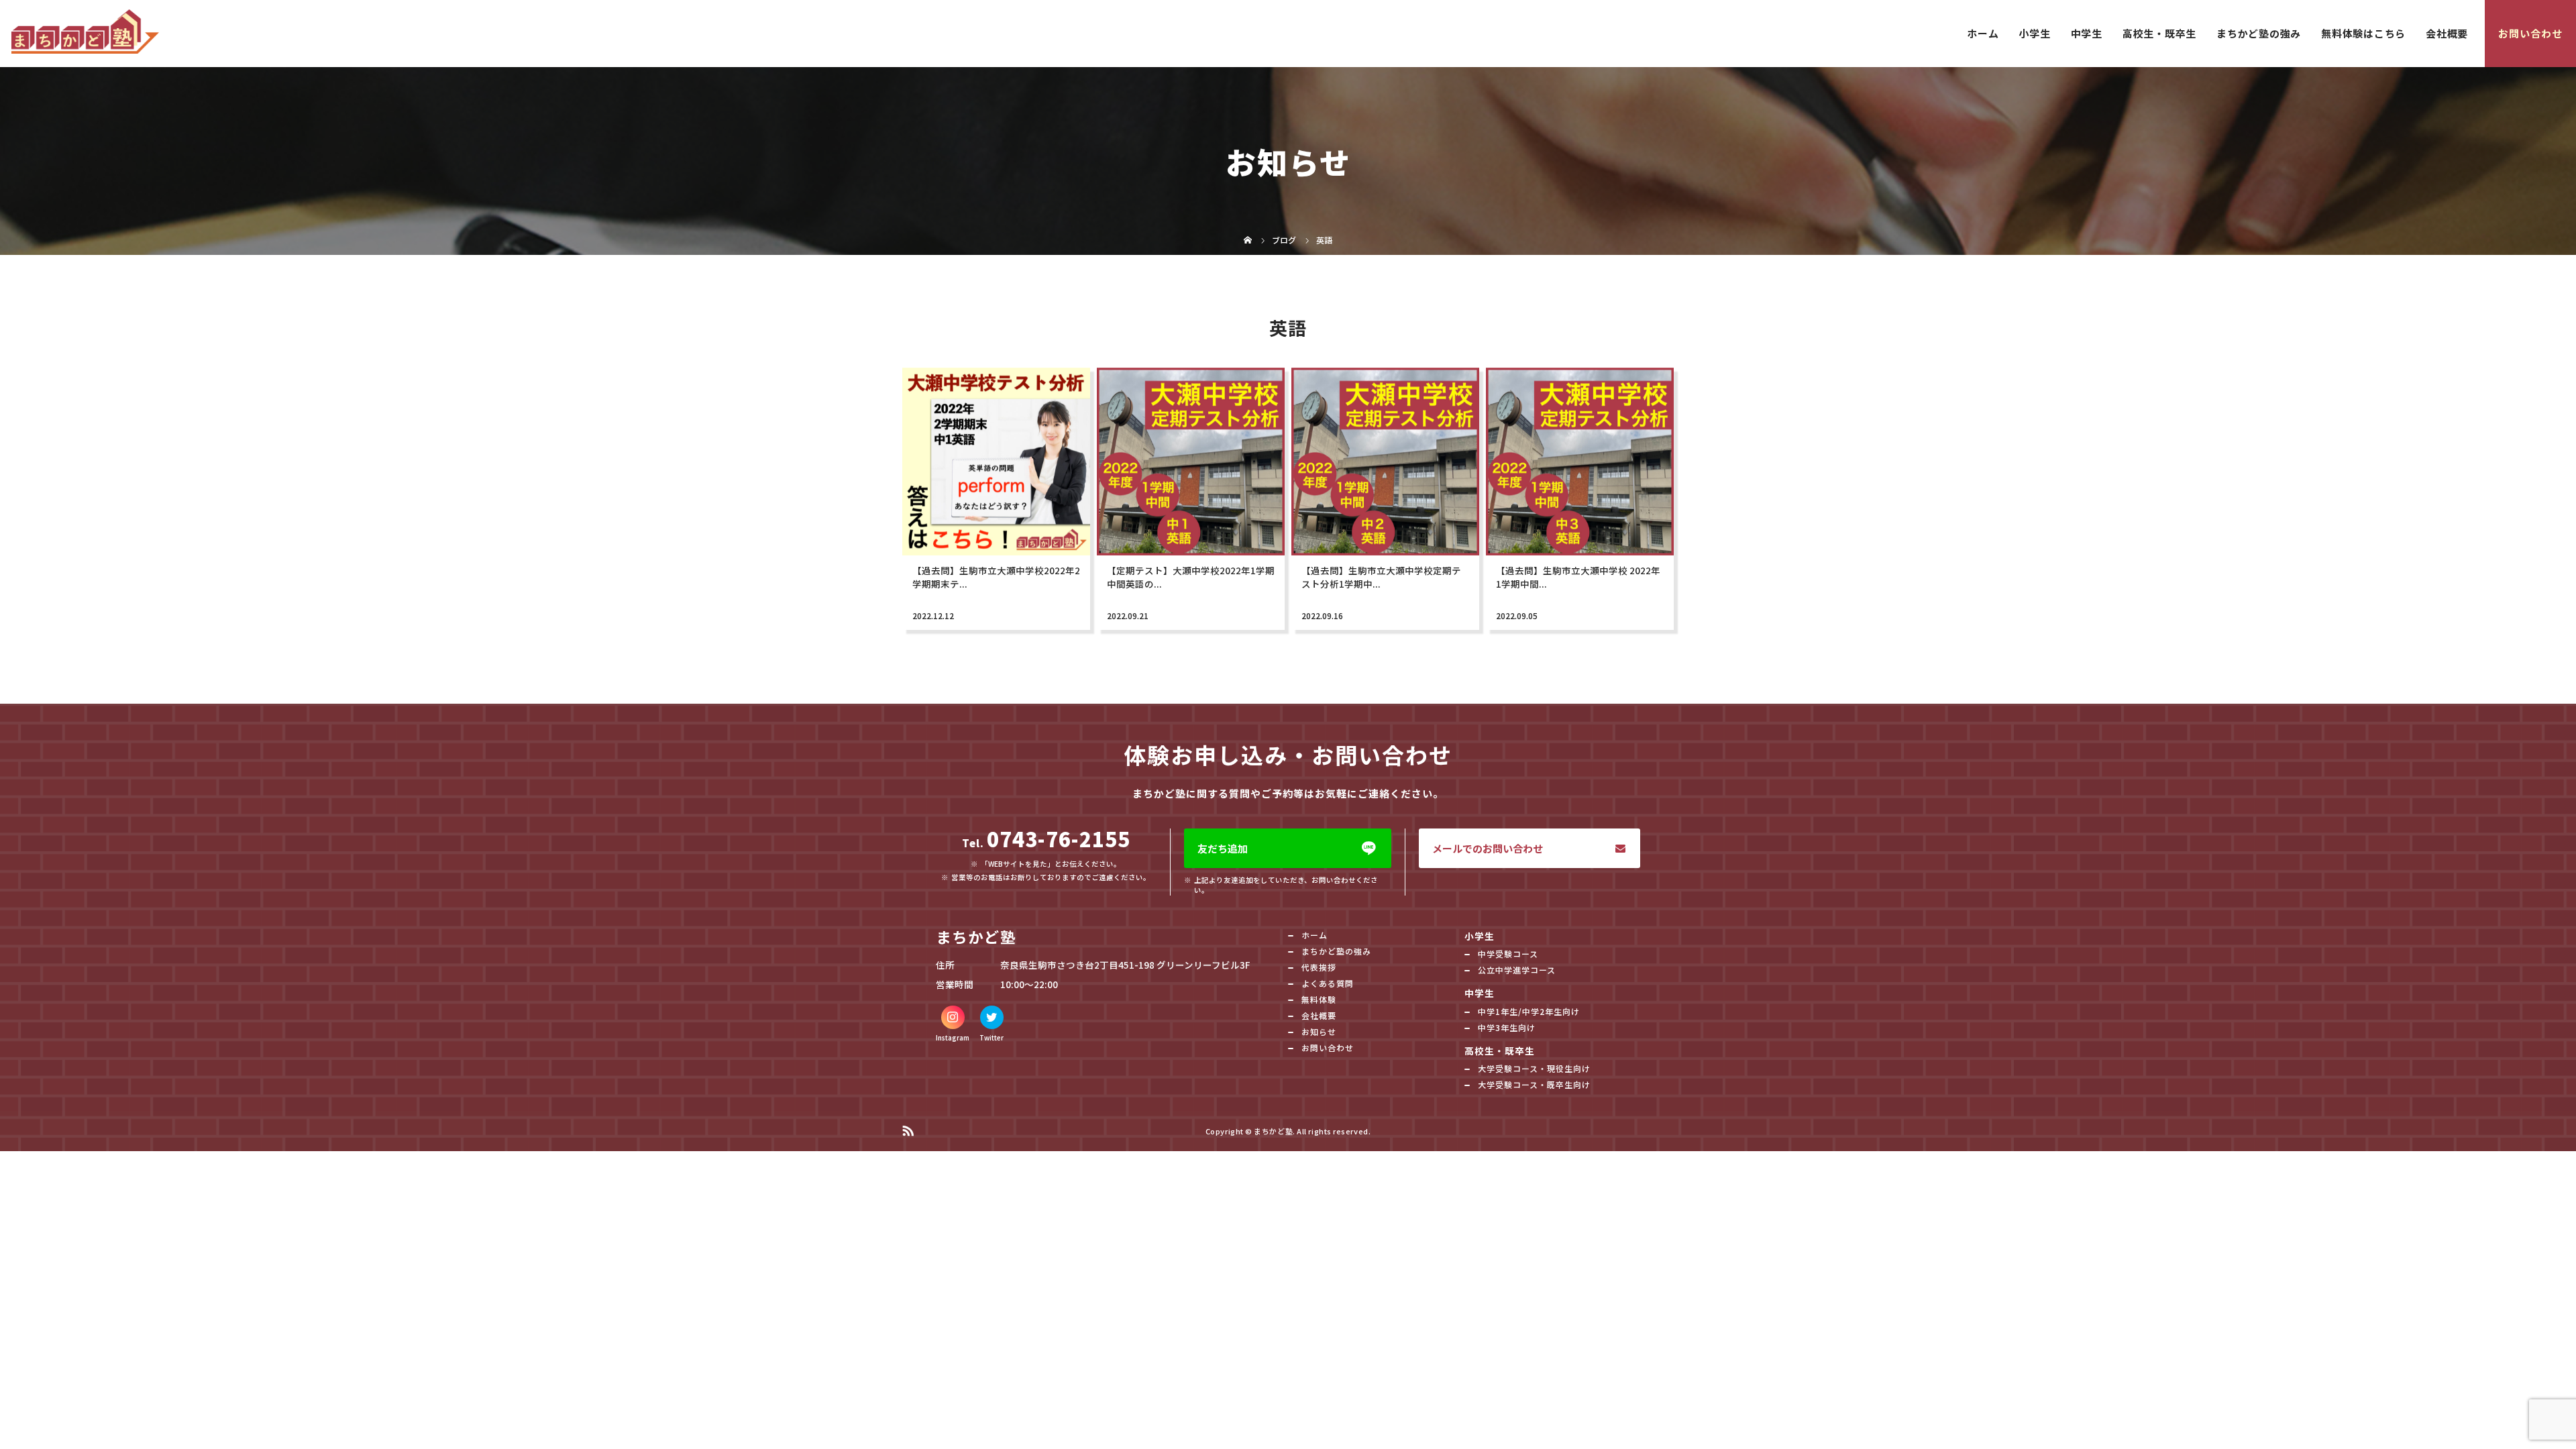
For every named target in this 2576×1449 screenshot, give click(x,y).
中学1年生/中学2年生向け (1529, 1011)
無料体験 (1319, 999)
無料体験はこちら (2363, 33)
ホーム (1983, 33)
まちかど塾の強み (2259, 33)
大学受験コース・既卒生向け (1534, 1084)
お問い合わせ (2530, 33)
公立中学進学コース (1517, 970)
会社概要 (2447, 33)
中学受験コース (1508, 954)
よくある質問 (1328, 983)
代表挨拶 (1319, 967)
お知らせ (1319, 1031)
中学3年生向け (1507, 1027)
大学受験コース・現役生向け (1534, 1068)
